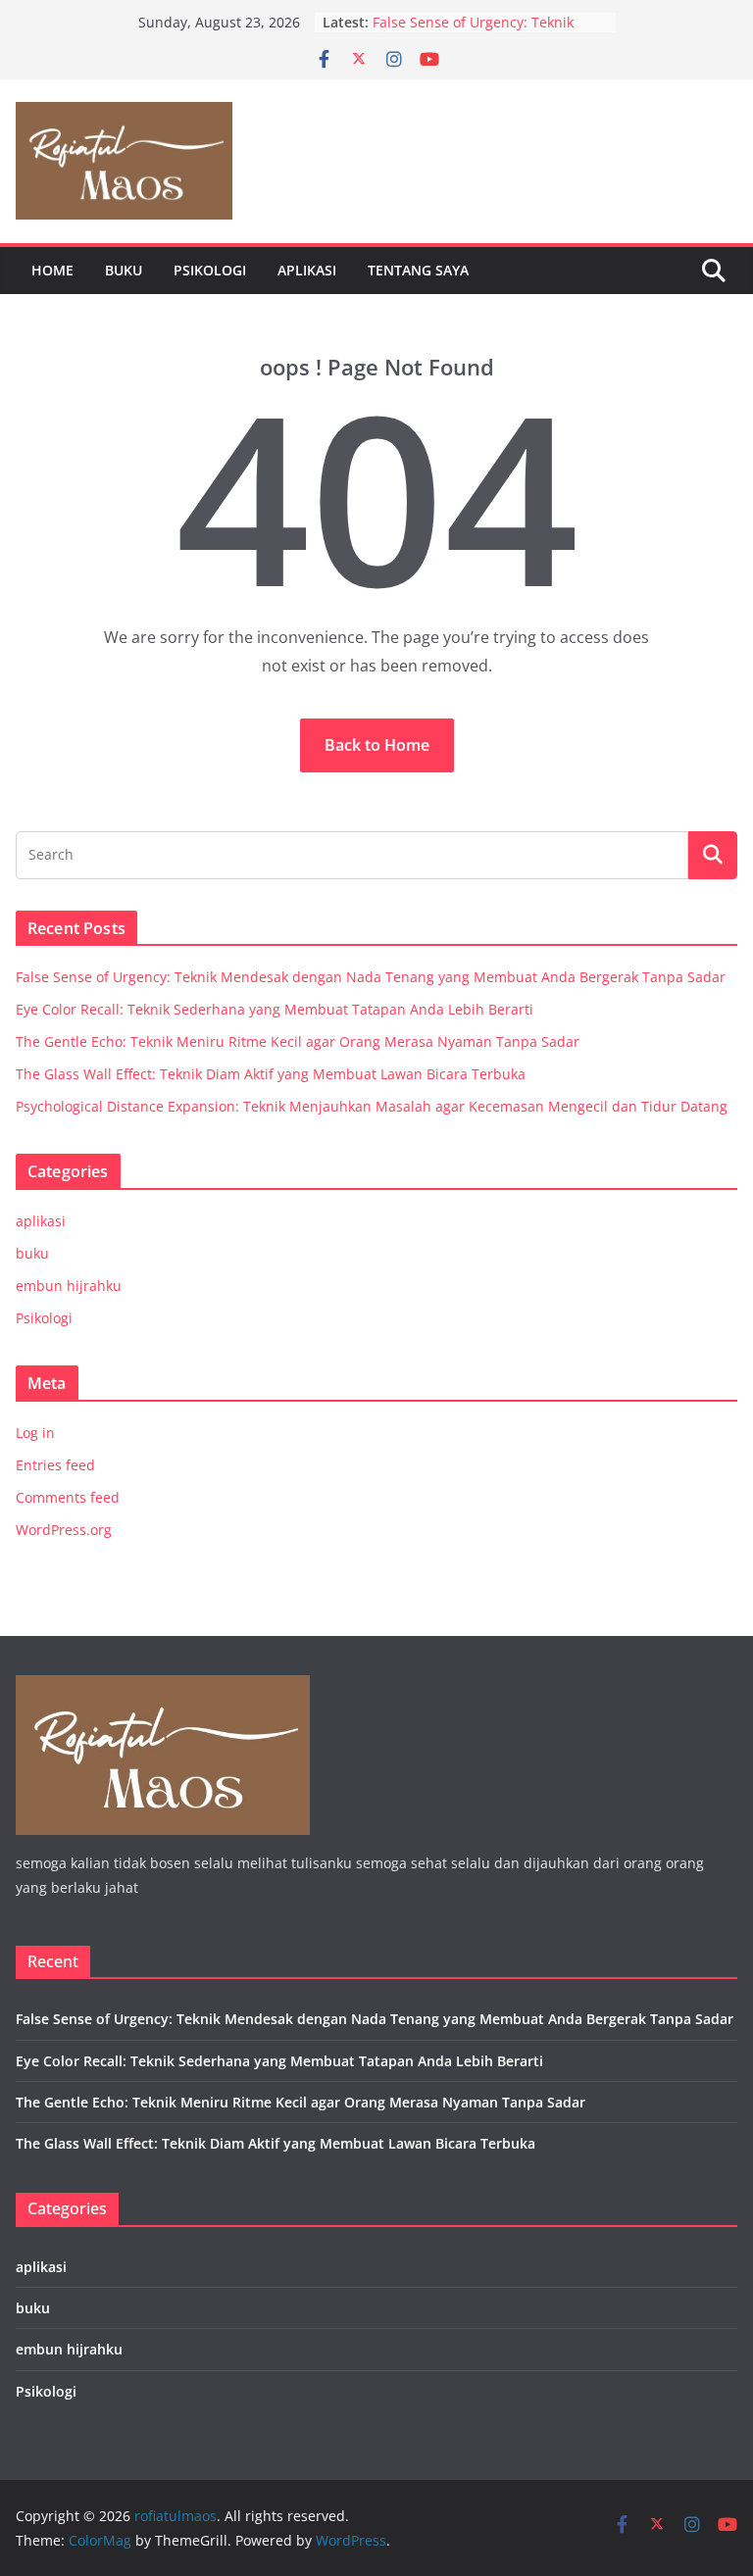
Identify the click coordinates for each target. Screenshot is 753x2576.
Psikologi (210, 270)
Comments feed (68, 1497)
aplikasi (307, 270)
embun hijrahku (69, 1286)
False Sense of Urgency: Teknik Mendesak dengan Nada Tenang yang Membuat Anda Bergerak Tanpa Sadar (371, 977)
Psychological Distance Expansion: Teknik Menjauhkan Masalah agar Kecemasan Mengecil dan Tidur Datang (372, 1106)
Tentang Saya (418, 270)
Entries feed (55, 1465)
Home (52, 270)
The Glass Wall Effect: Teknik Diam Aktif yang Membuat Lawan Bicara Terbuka (271, 1074)
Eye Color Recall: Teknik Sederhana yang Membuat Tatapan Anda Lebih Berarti (275, 1009)
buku (124, 270)
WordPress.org (64, 1530)
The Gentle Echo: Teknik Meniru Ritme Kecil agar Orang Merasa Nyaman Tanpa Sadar (298, 1041)
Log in (35, 1433)
